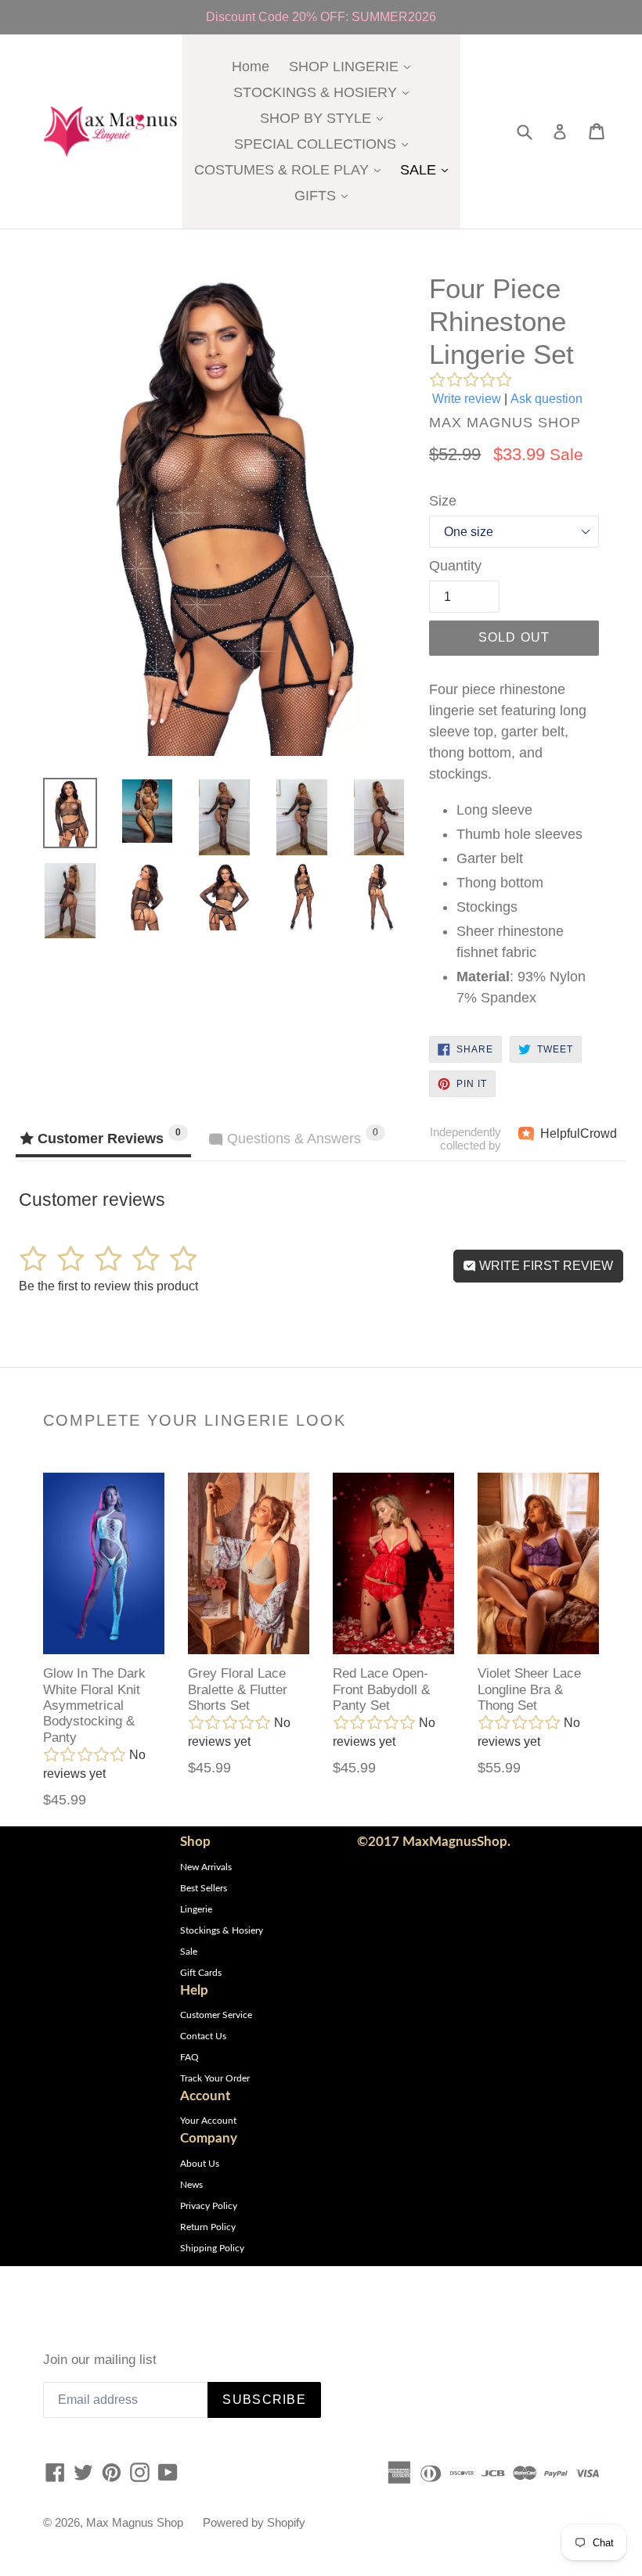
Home (251, 67)
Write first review (545, 1266)
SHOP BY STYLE (325, 118)
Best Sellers (204, 1888)
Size (443, 501)
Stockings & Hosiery (222, 1930)
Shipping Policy (212, 2248)
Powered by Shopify (254, 2522)
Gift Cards (201, 1973)
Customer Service (216, 2015)
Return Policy (208, 2227)
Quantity (455, 566)
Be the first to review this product (108, 1286)
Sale (189, 1952)
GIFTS (325, 195)
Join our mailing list (100, 2360)
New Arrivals (206, 1867)
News (191, 2185)
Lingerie (196, 1909)
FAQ (189, 2057)
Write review (467, 399)
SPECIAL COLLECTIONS (325, 144)
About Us (200, 2164)
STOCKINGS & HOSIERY (325, 92)
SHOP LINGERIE (353, 66)
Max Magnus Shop (135, 2522)
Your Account (208, 2121)
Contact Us (203, 2036)
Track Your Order (215, 2078)
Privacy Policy (209, 2206)
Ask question (546, 399)
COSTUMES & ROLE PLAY (291, 169)
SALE (428, 169)
